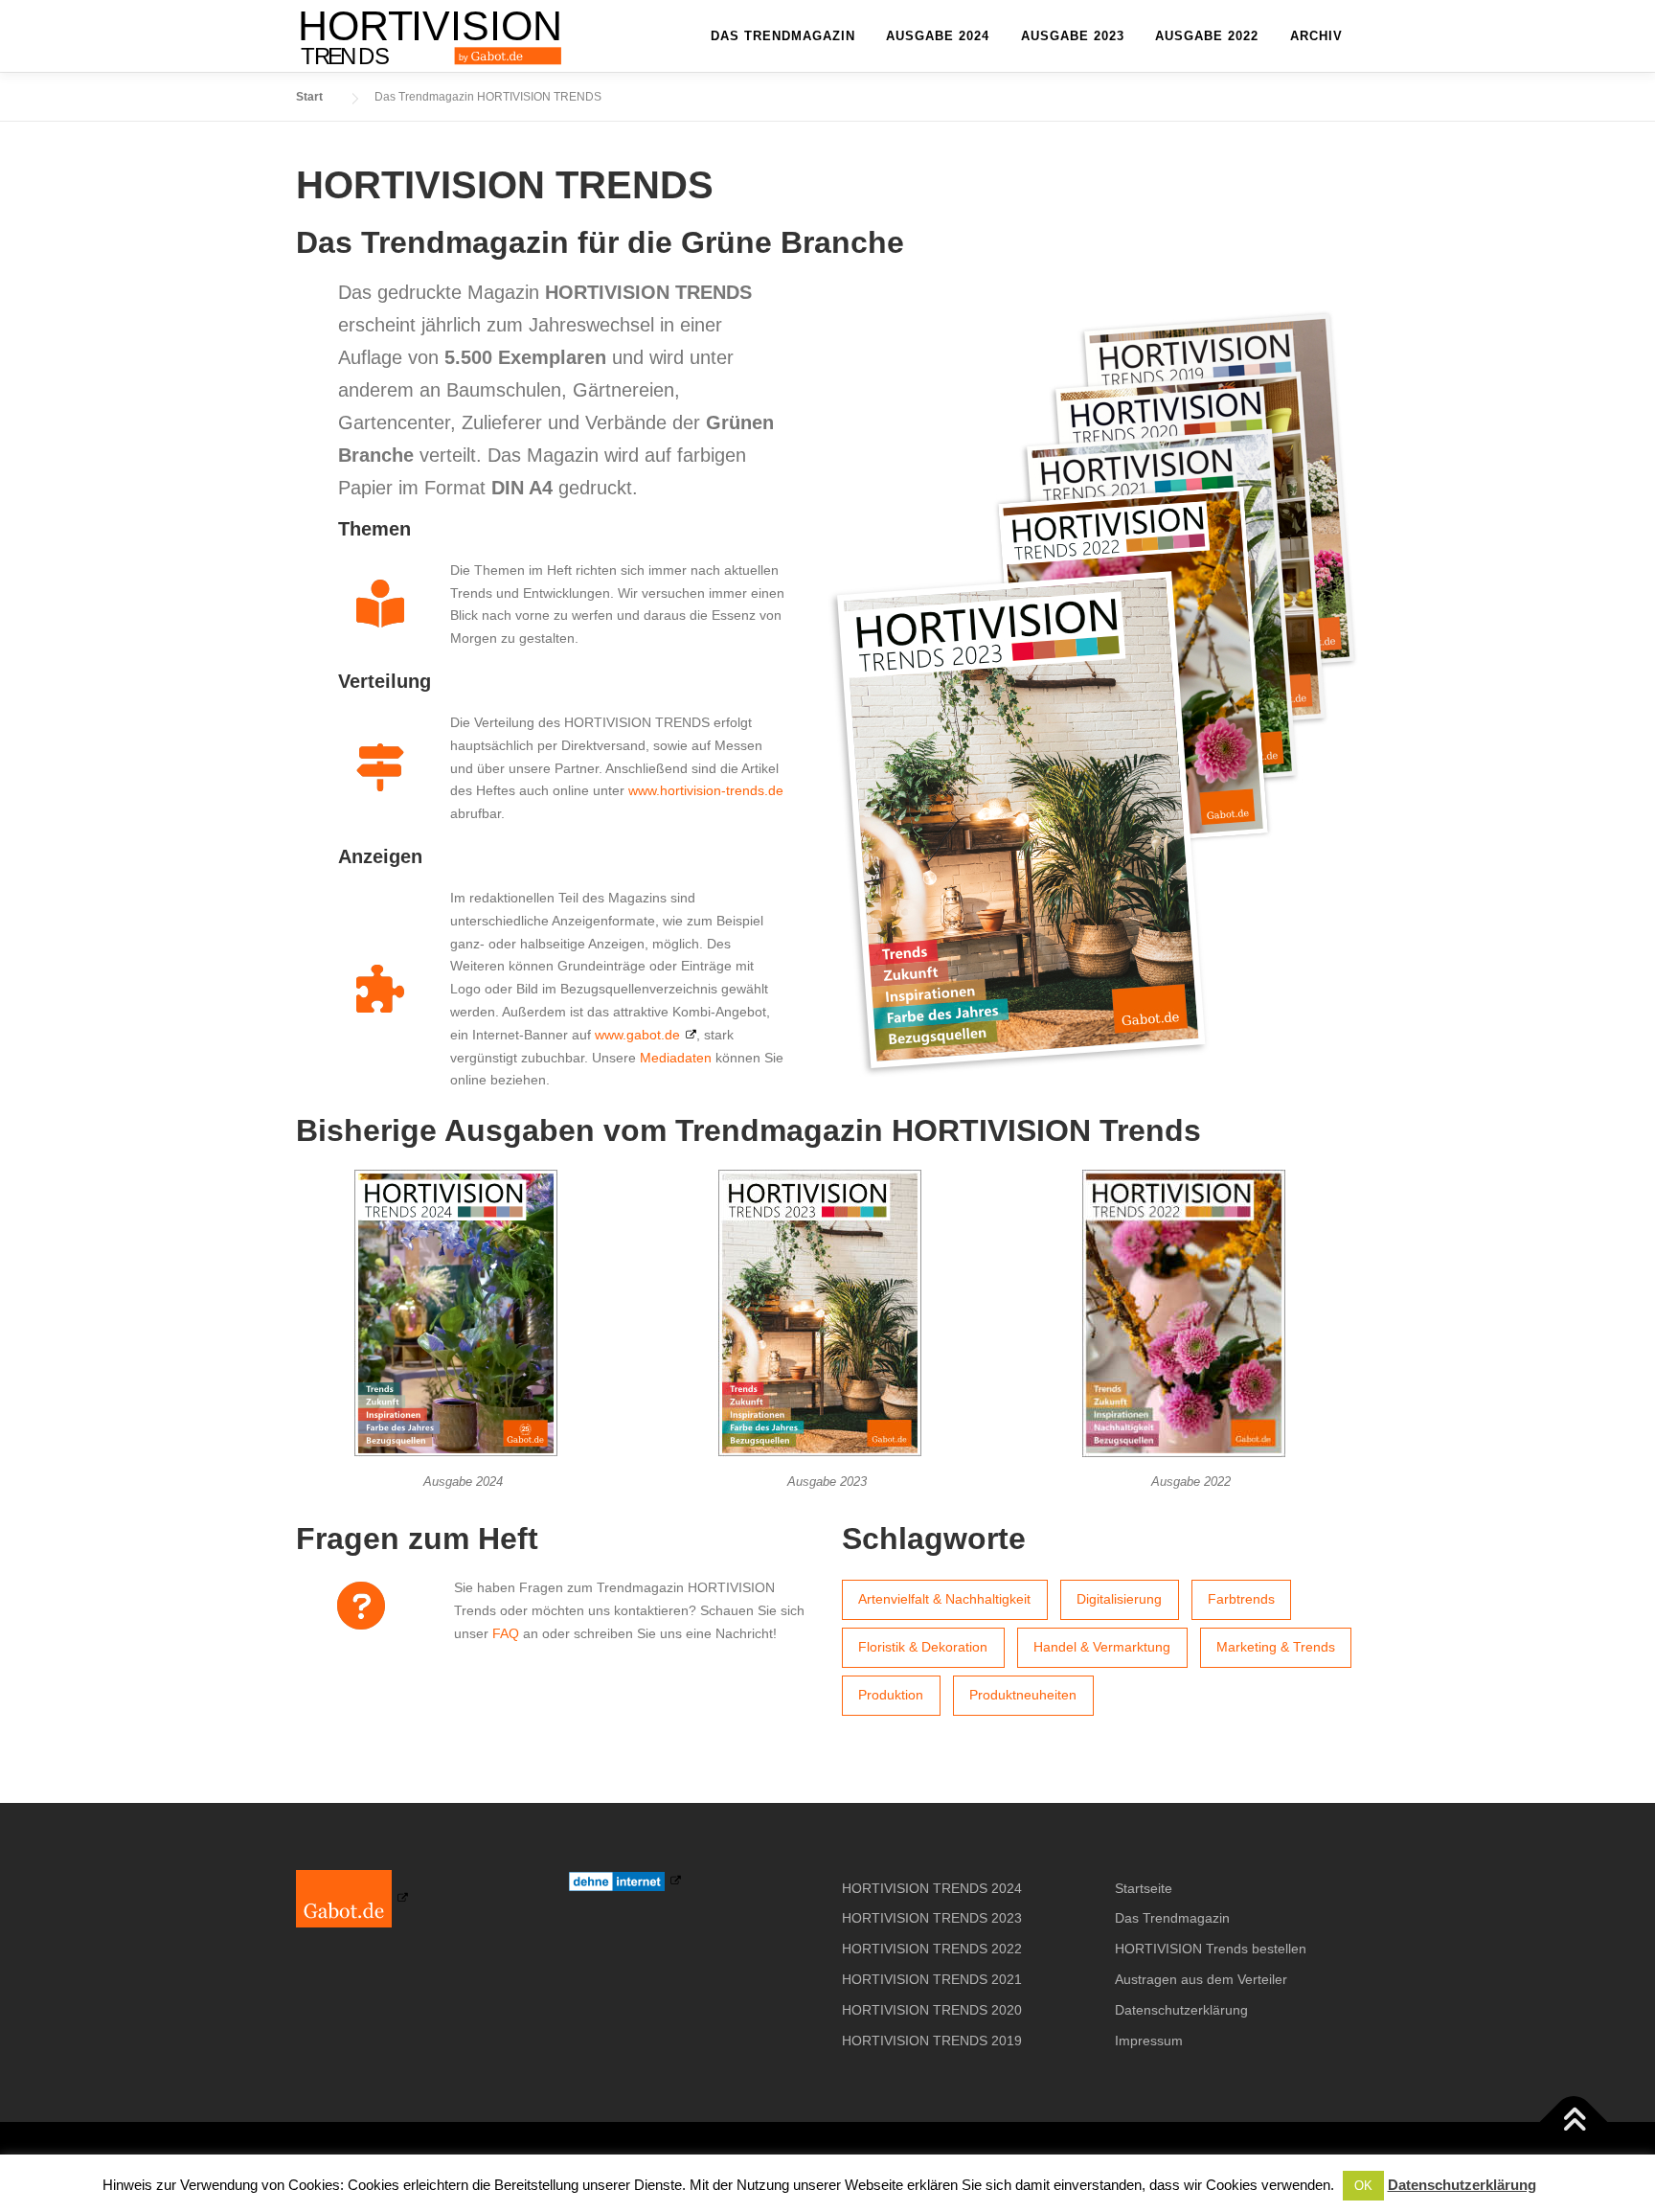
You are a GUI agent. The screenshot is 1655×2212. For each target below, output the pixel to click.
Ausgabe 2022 (1207, 36)
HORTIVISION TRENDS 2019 (932, 2041)
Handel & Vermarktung (1102, 1647)
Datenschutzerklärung (1181, 2010)
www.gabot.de (637, 1035)
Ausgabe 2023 (1073, 36)
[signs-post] (380, 767)
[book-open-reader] (380, 604)
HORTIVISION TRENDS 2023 (932, 1918)
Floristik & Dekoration (923, 1647)
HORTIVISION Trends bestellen (1211, 1949)
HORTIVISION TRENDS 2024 (932, 1888)
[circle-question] (361, 1606)
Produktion (891, 1695)
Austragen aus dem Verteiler (1201, 1979)
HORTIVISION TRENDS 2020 (932, 2010)
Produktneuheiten (1023, 1695)
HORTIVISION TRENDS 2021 (932, 1979)
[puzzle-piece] (380, 989)
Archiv (1316, 36)
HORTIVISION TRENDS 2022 (932, 1949)
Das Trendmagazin (783, 36)
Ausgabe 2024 (938, 36)
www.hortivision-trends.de (706, 790)
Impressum (1149, 2041)
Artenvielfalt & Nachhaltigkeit (944, 1599)
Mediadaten (676, 1058)
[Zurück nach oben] (1574, 2122)
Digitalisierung (1119, 1599)
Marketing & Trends (1276, 1647)
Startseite (1144, 1888)
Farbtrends (1241, 1599)
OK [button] (1363, 2186)
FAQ (506, 1633)
